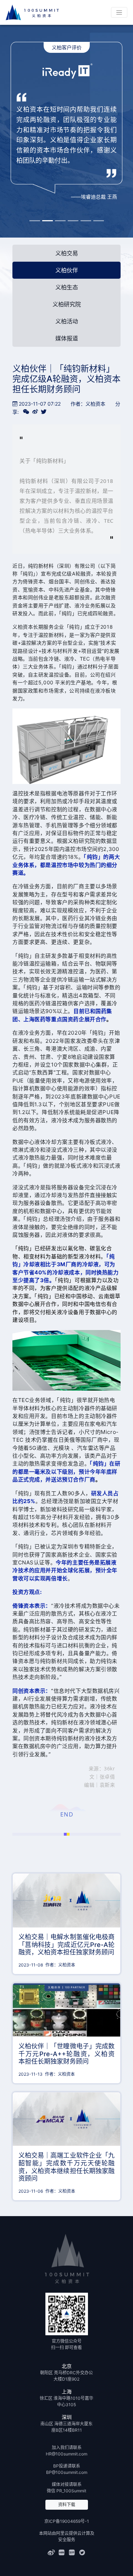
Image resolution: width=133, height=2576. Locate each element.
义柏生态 (67, 287)
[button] (35, 221)
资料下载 (67, 2505)
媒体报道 (67, 338)
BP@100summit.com (67, 2472)
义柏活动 (67, 321)
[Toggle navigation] (119, 12)
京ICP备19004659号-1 (67, 2521)
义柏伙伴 (67, 270)
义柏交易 (67, 253)
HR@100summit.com (66, 2454)
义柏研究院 (67, 304)
